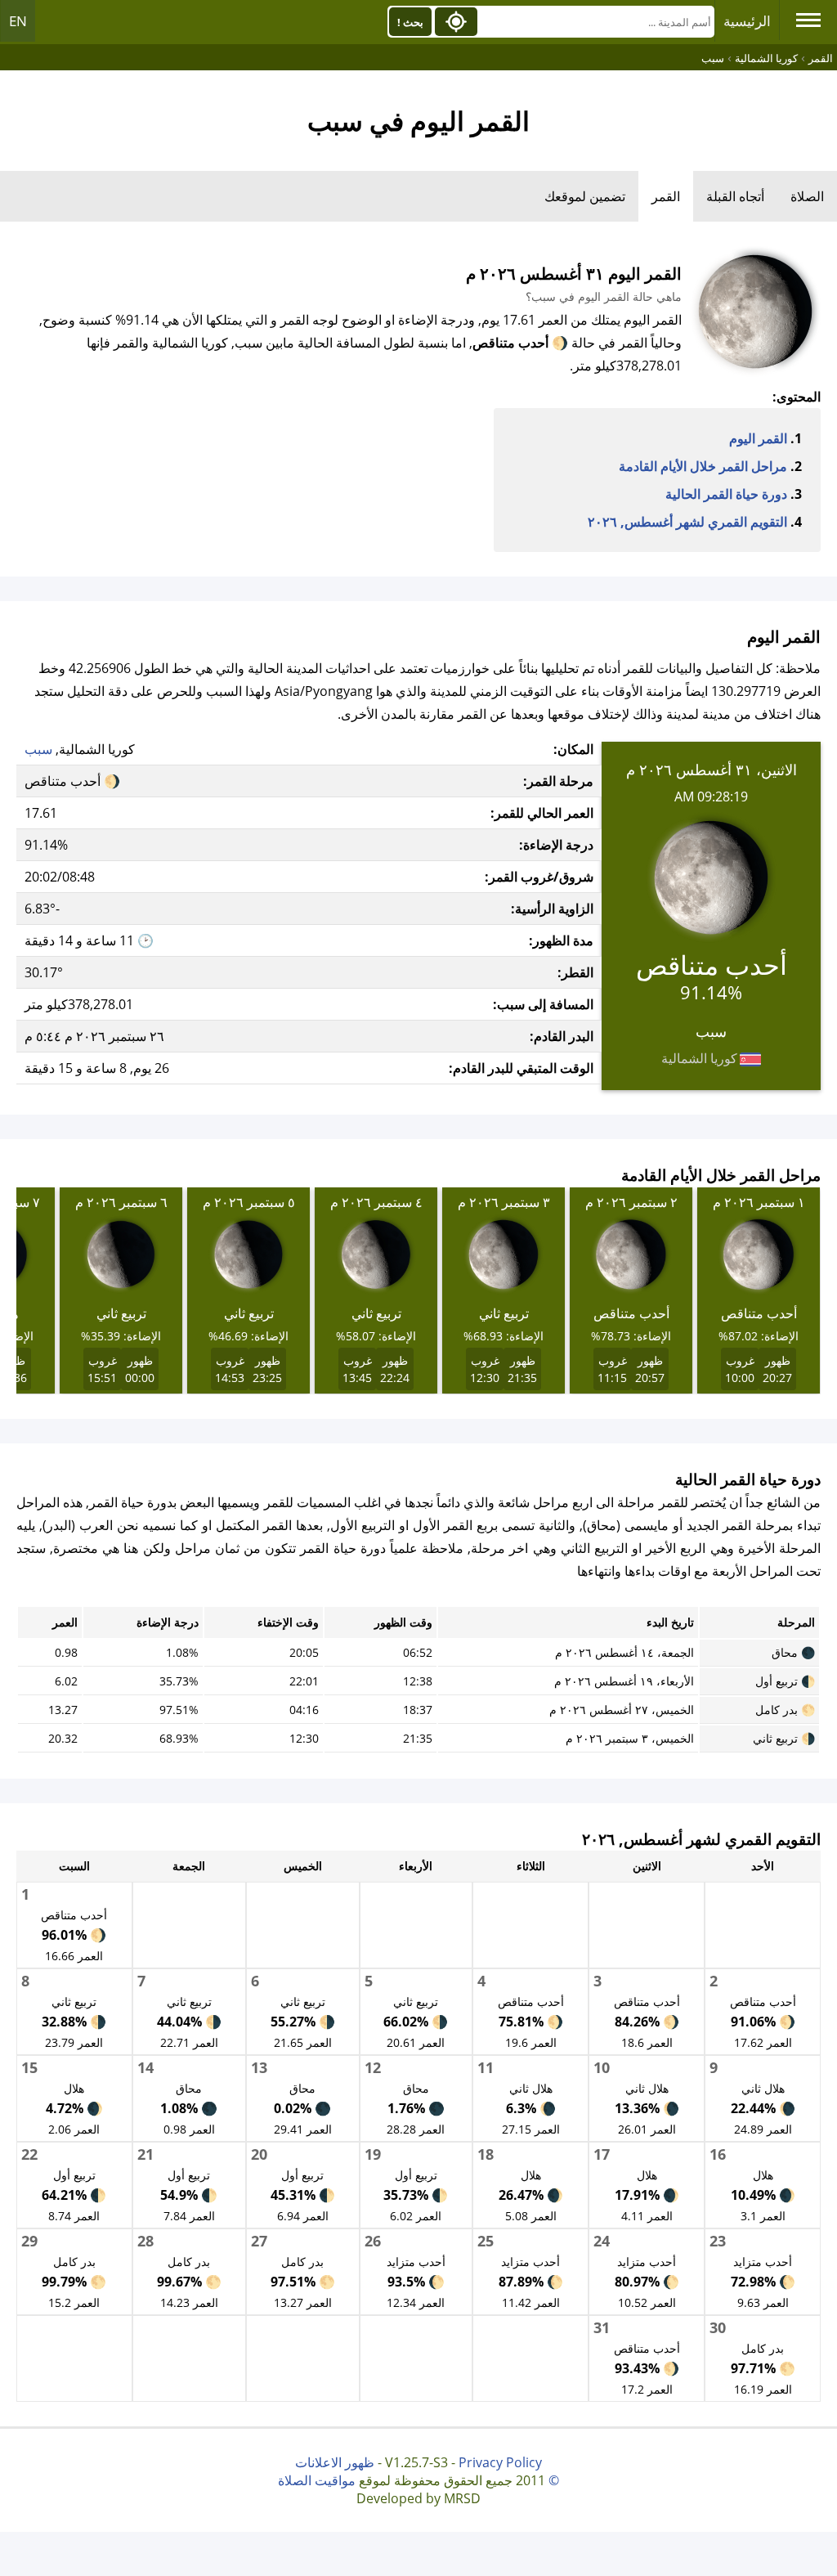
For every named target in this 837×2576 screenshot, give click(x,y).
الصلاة (807, 196)
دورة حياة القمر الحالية (726, 494)
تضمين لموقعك (585, 196)
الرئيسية (747, 21)
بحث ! (410, 22)
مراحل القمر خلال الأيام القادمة (703, 466)
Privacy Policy (500, 2462)
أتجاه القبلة (735, 196)
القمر (666, 196)
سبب (38, 749)
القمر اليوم (758, 438)
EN (18, 21)
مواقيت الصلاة (317, 2480)
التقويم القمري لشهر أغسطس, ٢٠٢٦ (687, 522)
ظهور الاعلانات (335, 2462)
